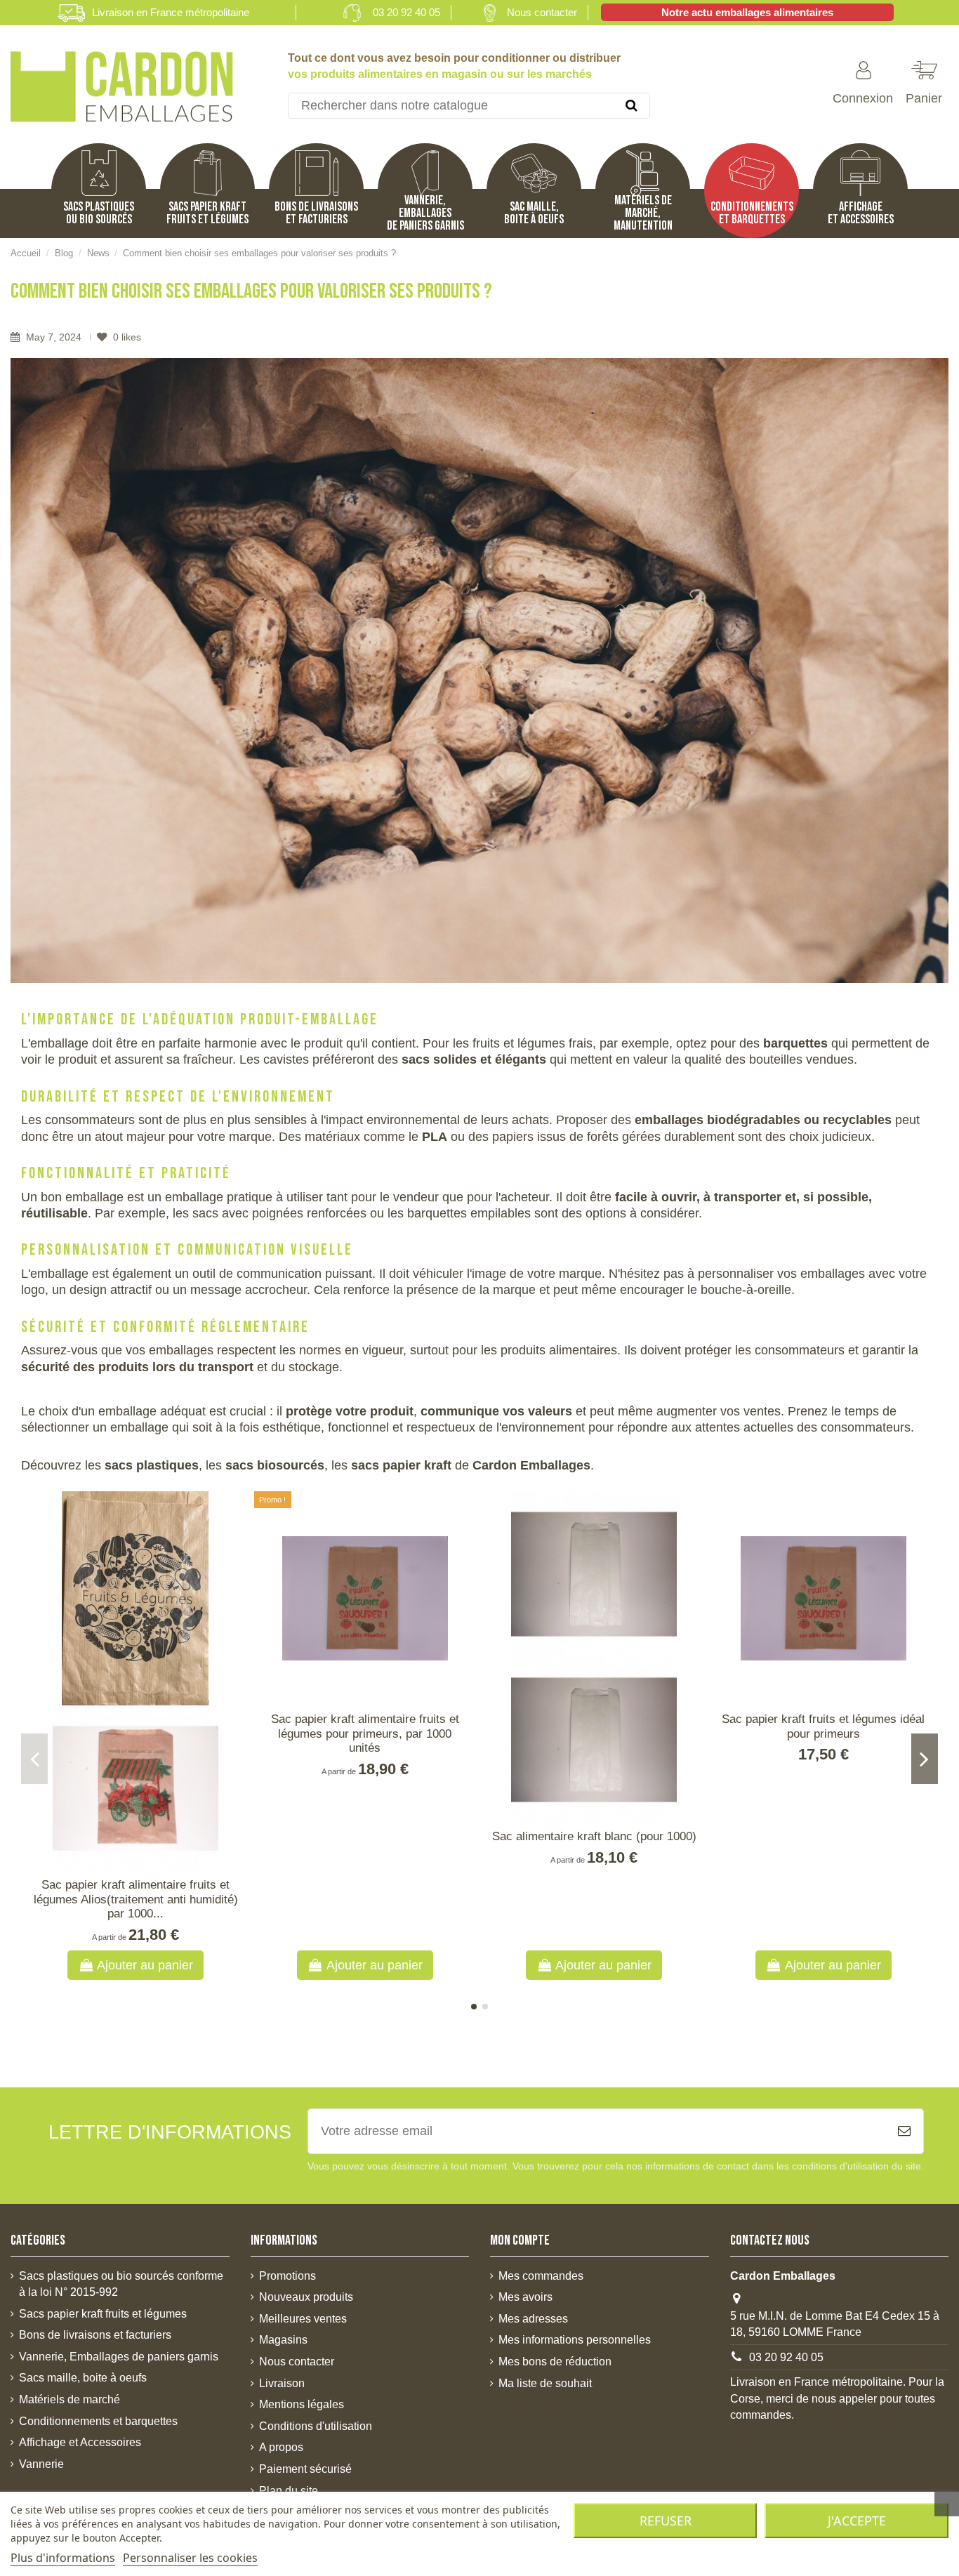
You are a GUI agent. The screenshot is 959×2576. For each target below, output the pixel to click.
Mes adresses (533, 2319)
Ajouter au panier (145, 1965)
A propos (281, 2447)
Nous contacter (542, 12)
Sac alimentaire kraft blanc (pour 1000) (594, 1836)
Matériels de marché (70, 2399)
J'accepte (857, 2521)
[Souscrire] (904, 2131)
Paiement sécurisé (305, 2469)
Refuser (666, 2521)
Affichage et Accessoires (80, 2442)
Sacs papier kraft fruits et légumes (103, 2314)
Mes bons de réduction (555, 2362)
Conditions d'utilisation (316, 2426)
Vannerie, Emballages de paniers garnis (119, 2357)
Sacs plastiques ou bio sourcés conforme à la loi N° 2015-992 (121, 2284)
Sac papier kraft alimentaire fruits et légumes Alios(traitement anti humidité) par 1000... (136, 1899)
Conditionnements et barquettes (98, 2421)
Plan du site (289, 2491)
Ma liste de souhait (545, 2383)
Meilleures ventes (303, 2319)
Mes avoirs (525, 2297)
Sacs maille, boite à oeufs (83, 2378)
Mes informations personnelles (575, 2340)
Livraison (282, 2383)
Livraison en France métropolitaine (171, 12)
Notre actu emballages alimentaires (747, 12)
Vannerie (41, 2464)
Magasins (283, 2340)
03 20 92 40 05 (406, 12)
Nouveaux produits (306, 2297)
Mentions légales (302, 2404)
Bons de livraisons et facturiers (95, 2335)
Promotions (287, 2276)
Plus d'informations (63, 2558)
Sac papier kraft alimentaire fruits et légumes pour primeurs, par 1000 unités (365, 1733)
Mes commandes (541, 2276)
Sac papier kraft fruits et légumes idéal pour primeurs (823, 1726)
